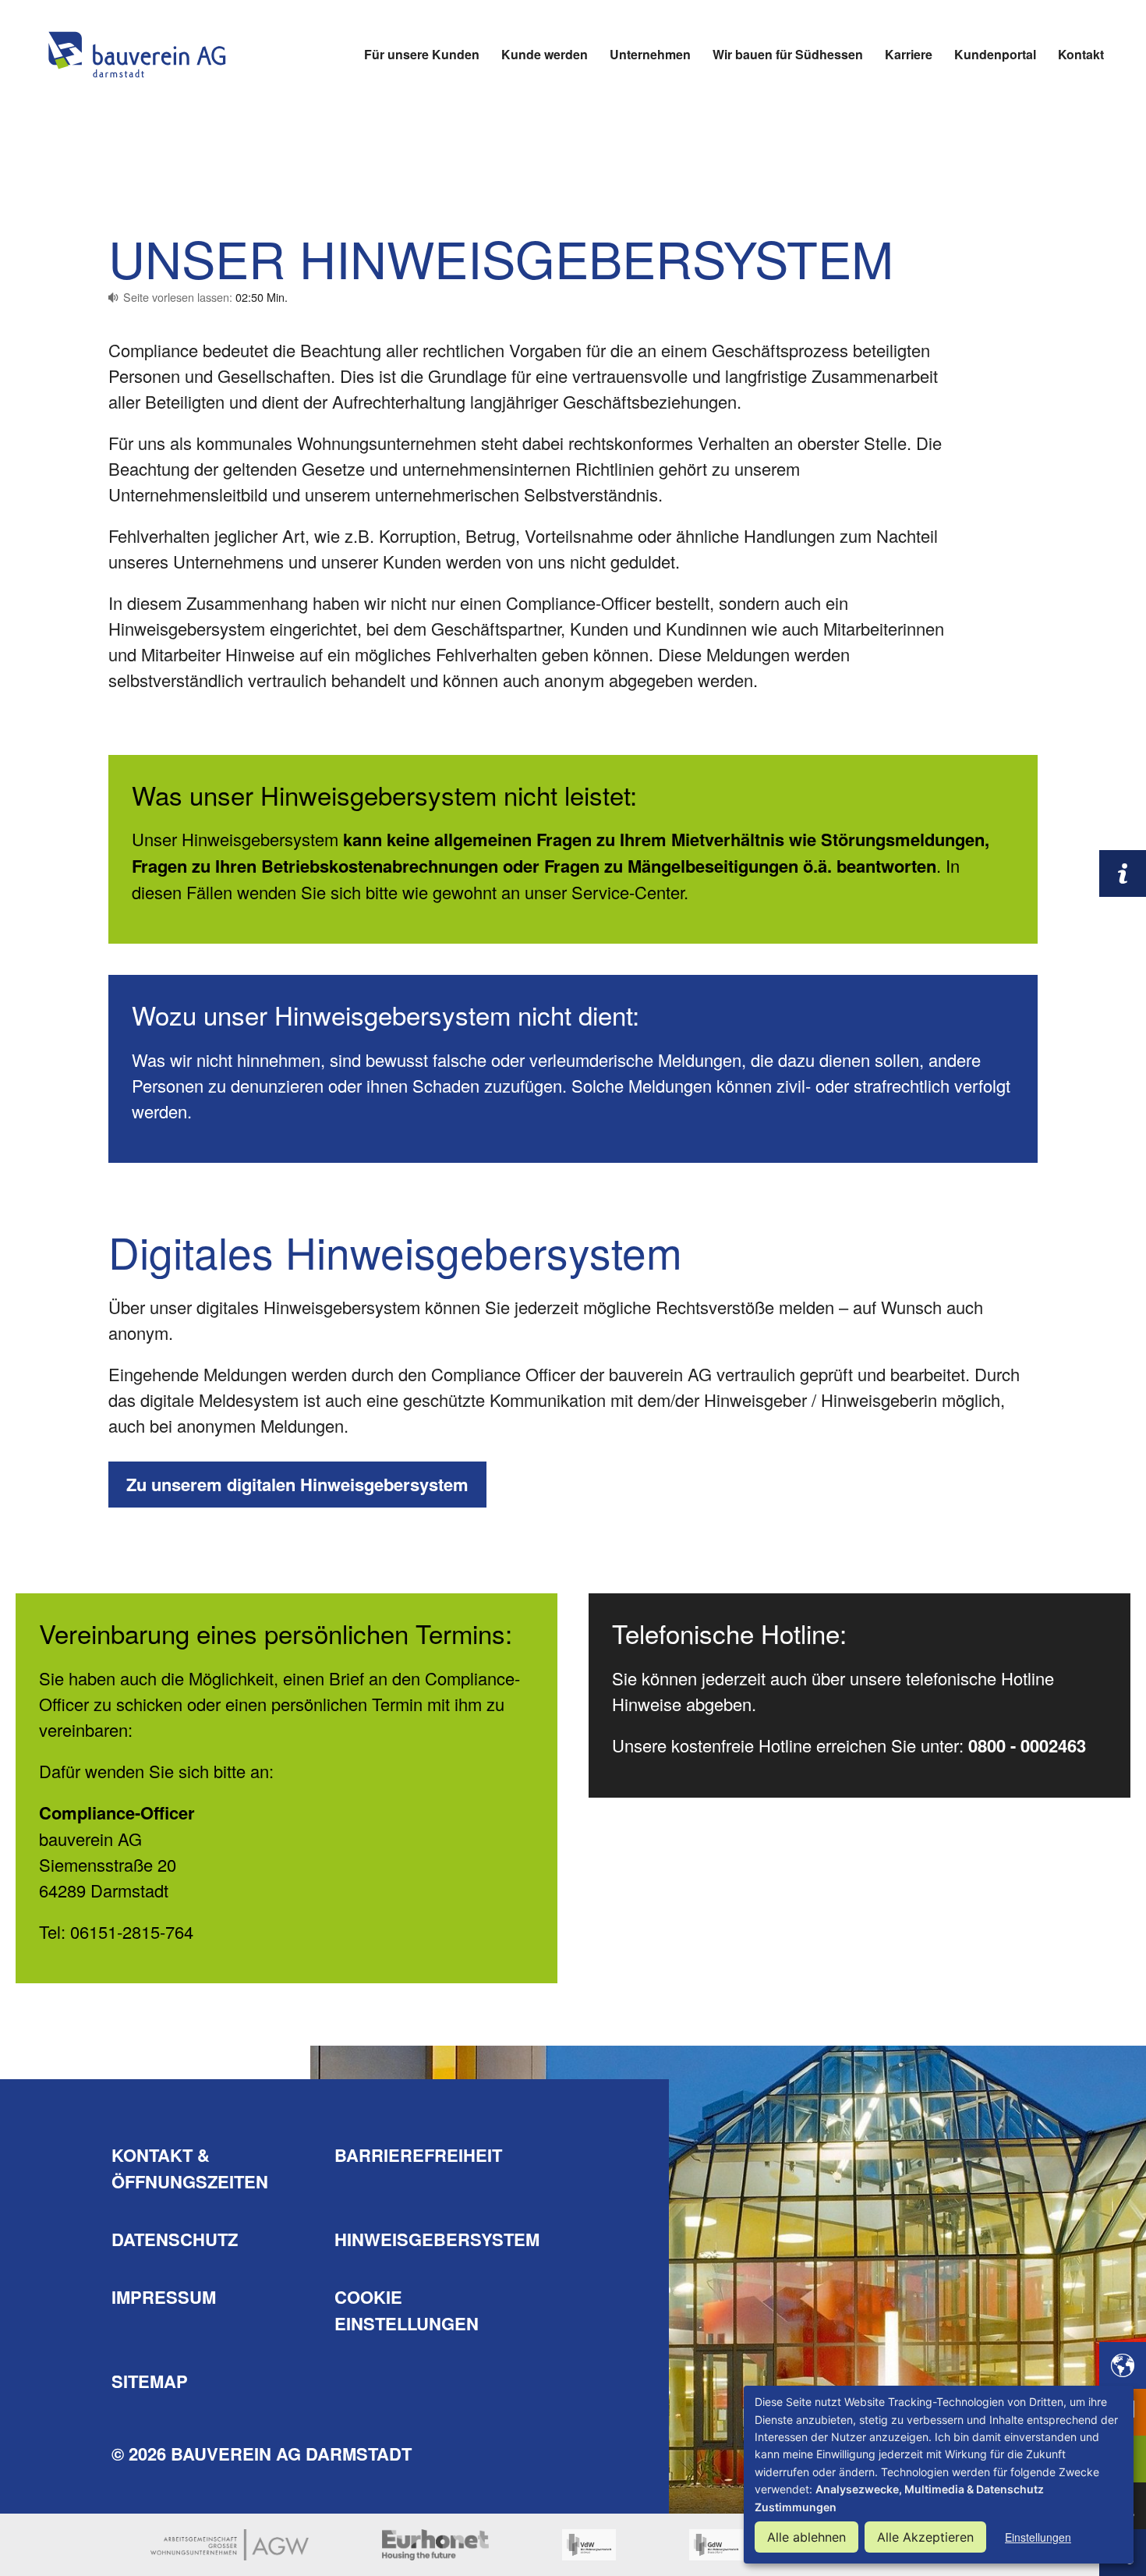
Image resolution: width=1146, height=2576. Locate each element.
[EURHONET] (435, 2545)
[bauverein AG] (136, 55)
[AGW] (230, 2545)
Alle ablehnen (806, 2537)
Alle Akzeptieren (925, 2537)
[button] (1123, 2365)
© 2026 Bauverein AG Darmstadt (262, 2454)
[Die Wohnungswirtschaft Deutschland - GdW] (716, 2545)
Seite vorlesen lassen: (205, 297)
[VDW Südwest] (589, 2545)
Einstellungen (1038, 2537)
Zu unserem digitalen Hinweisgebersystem (297, 1484)
